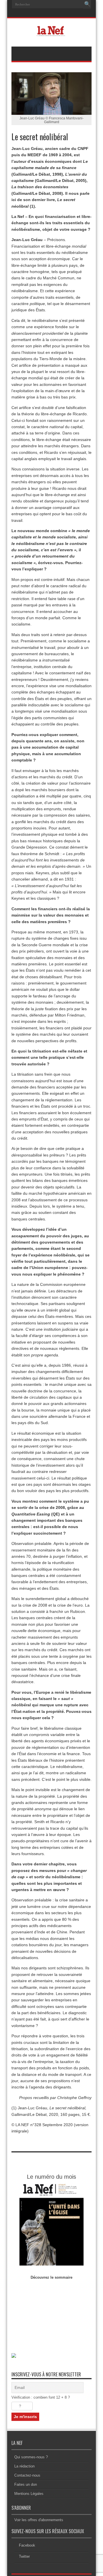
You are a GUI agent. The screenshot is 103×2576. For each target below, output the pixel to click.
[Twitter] (58, 13)
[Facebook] (51, 13)
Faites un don (26, 2484)
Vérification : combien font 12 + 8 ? (41, 2397)
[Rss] (44, 13)
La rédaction (24, 2466)
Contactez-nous (27, 2475)
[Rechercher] (87, 4)
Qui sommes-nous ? (31, 2457)
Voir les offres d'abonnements (39, 2520)
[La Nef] (51, 32)
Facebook (27, 2545)
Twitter (24, 2556)
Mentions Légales (29, 2494)
